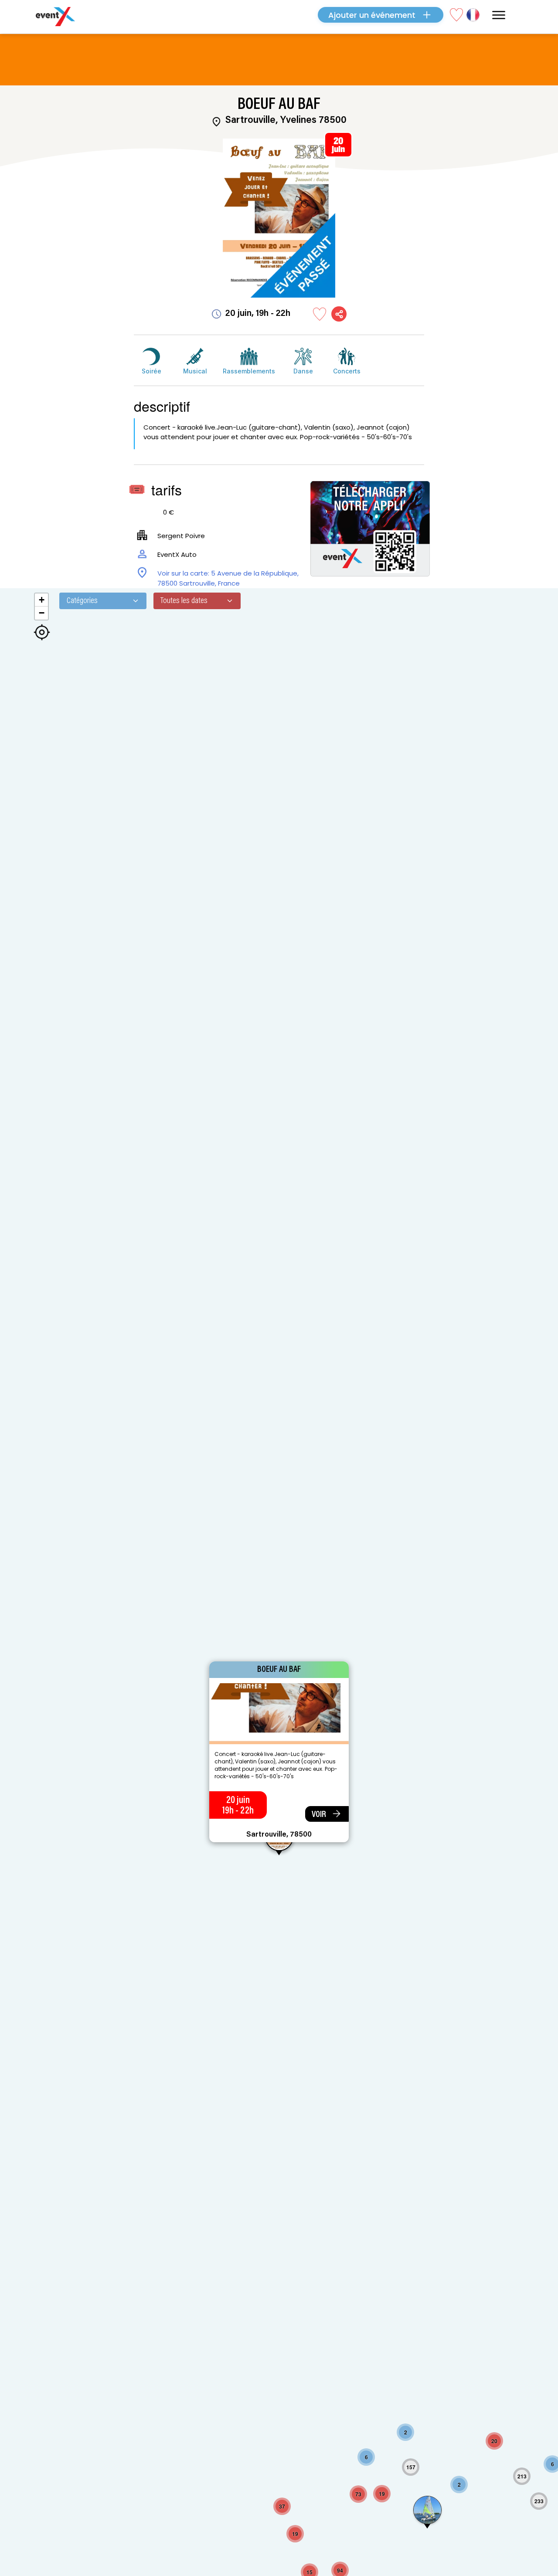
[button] (494, 2441)
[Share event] (339, 314)
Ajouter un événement (372, 15)
